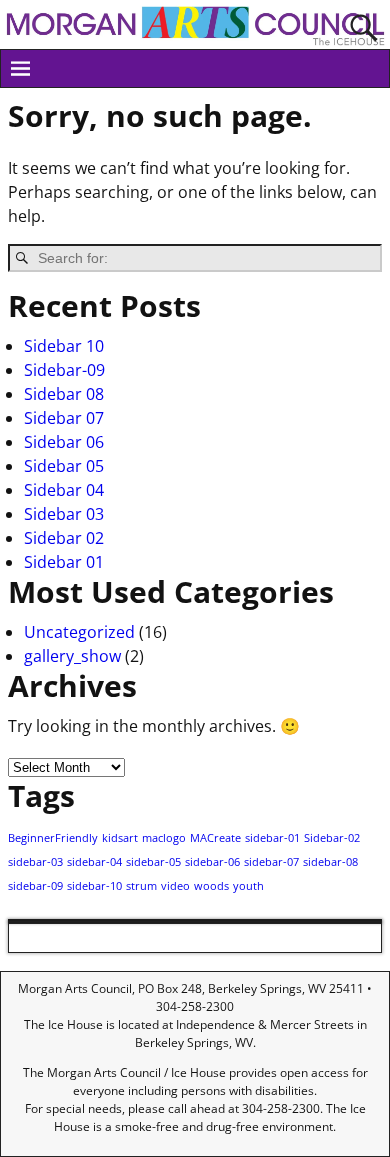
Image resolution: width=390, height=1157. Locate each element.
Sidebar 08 (64, 394)
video (175, 886)
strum (141, 886)
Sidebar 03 (64, 514)
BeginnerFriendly (53, 838)
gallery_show (72, 656)
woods (211, 886)
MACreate (215, 838)
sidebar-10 (94, 886)
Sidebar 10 (64, 346)
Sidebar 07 (64, 418)
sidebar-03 (35, 862)
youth (248, 886)
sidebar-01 (272, 838)
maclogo (164, 838)
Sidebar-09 (64, 370)
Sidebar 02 (64, 538)
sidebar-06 (212, 862)
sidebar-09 (35, 886)
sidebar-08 (330, 862)
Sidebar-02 (332, 838)
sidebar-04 (94, 862)
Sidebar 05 (64, 466)
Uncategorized (79, 632)
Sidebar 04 (64, 490)
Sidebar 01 (64, 562)
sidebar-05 (153, 862)
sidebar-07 (271, 862)
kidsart (120, 838)
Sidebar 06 (64, 442)
